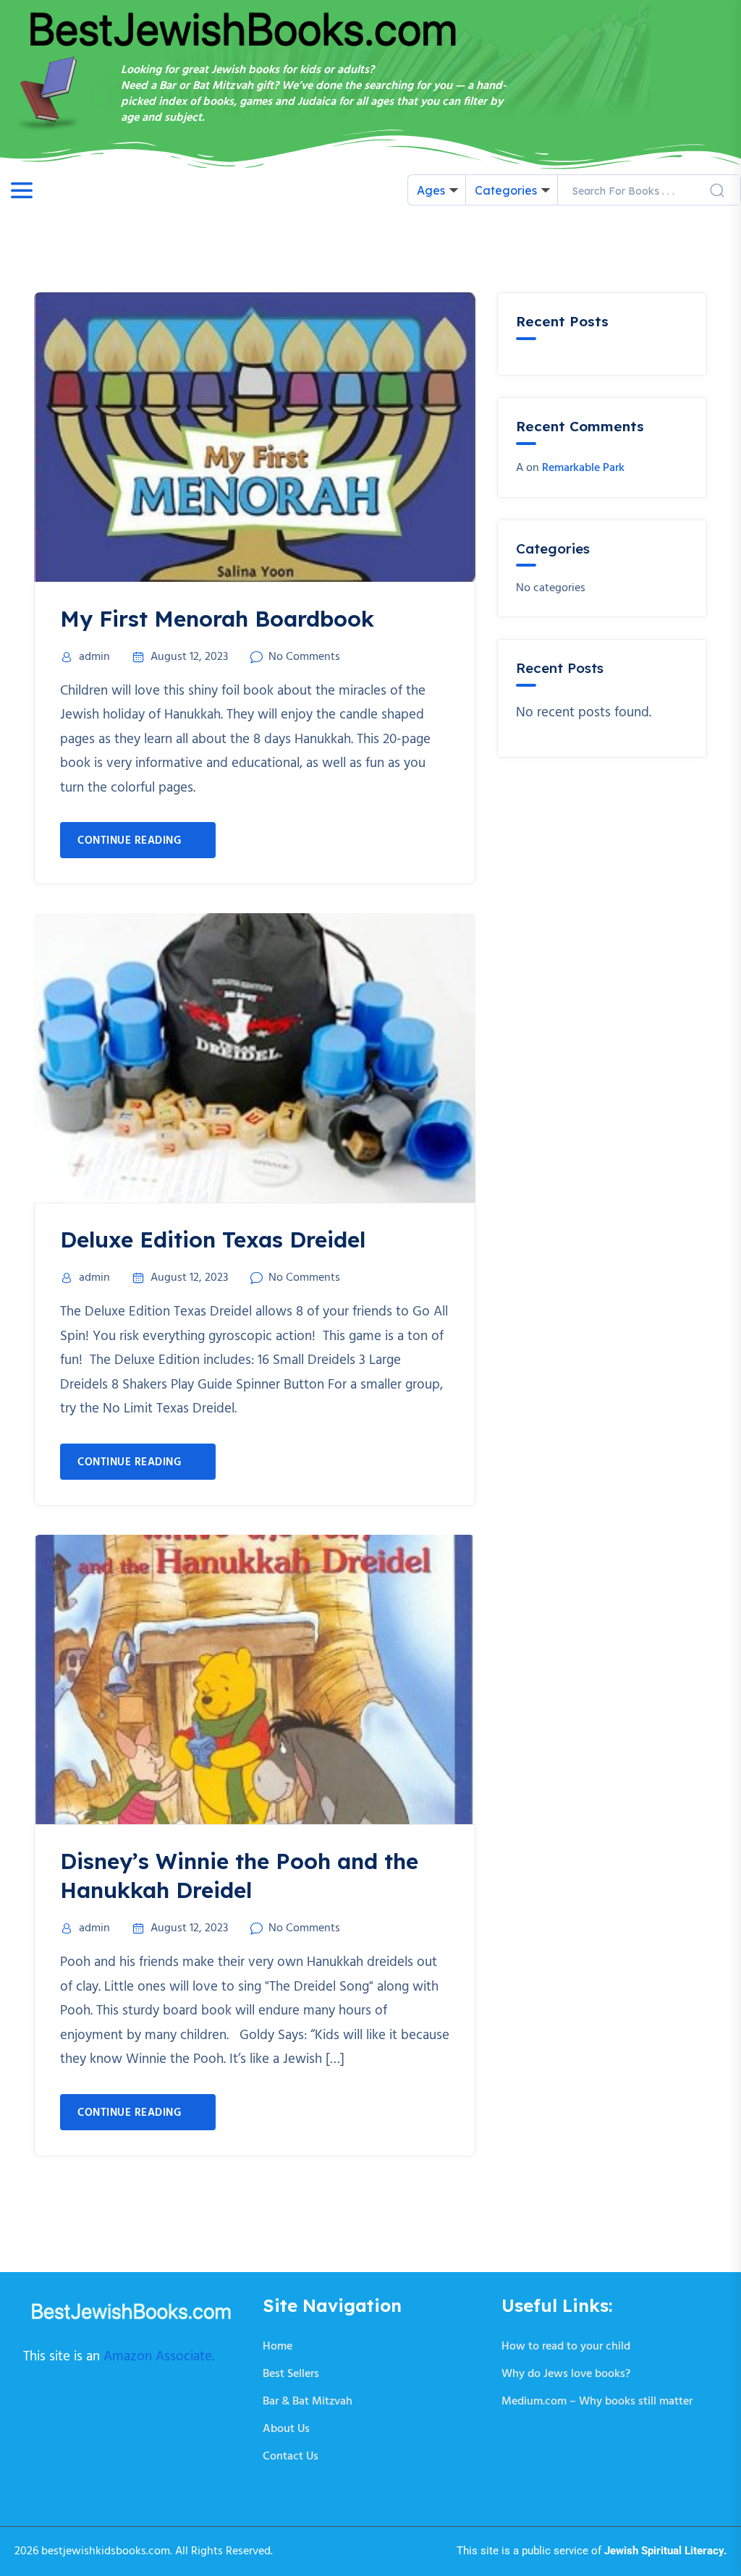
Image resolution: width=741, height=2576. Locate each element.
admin (94, 657)
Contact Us (291, 2457)
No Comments (304, 657)
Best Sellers (291, 2374)
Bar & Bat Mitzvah (308, 2402)
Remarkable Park (583, 468)
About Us (286, 2429)
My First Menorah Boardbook (217, 619)
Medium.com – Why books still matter (597, 2402)
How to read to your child (566, 2347)
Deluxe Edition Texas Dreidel (213, 1240)
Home (278, 2347)
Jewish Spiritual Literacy (664, 2551)
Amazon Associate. (159, 2357)
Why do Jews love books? (566, 2374)
